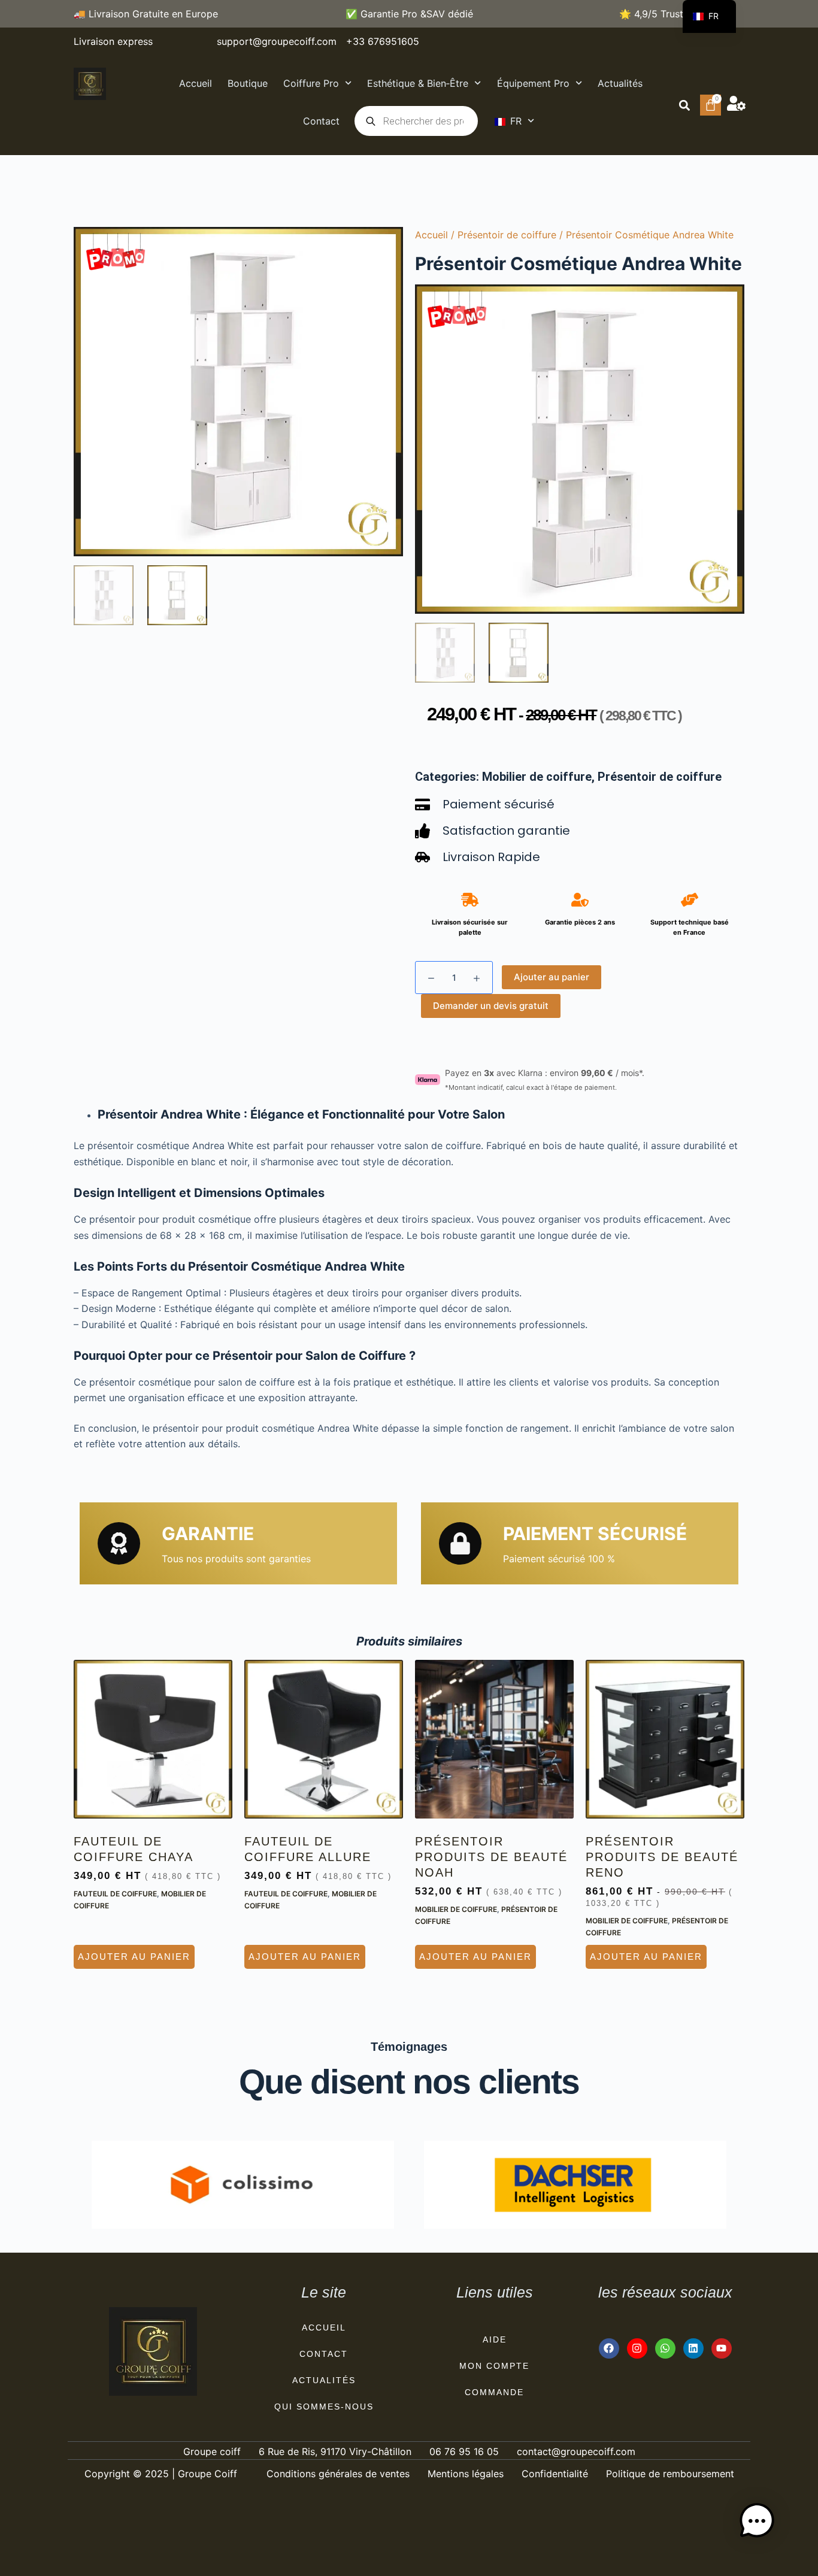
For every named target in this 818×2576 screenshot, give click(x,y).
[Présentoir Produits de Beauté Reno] (665, 1739)
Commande (494, 2392)
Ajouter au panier (552, 977)
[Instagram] (637, 2348)
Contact (321, 121)
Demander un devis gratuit (491, 1006)
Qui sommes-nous (324, 2407)
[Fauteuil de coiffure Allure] (324, 1739)
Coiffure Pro (311, 83)
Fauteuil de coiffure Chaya (134, 1849)
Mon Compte (494, 2366)
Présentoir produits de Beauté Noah (491, 1857)
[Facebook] (609, 2348)
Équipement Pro (533, 83)
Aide (495, 2339)
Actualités (620, 83)
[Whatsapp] (665, 2348)
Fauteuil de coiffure (115, 1894)
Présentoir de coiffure (507, 235)
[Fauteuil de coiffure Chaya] (153, 1739)
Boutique (248, 83)
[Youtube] (722, 2348)
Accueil (196, 83)
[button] (684, 105)
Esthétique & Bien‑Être (418, 83)
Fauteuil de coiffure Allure (308, 1849)
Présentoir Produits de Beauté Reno (662, 1857)
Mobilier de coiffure (537, 777)
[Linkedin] (693, 2348)
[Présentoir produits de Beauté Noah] (494, 1739)
